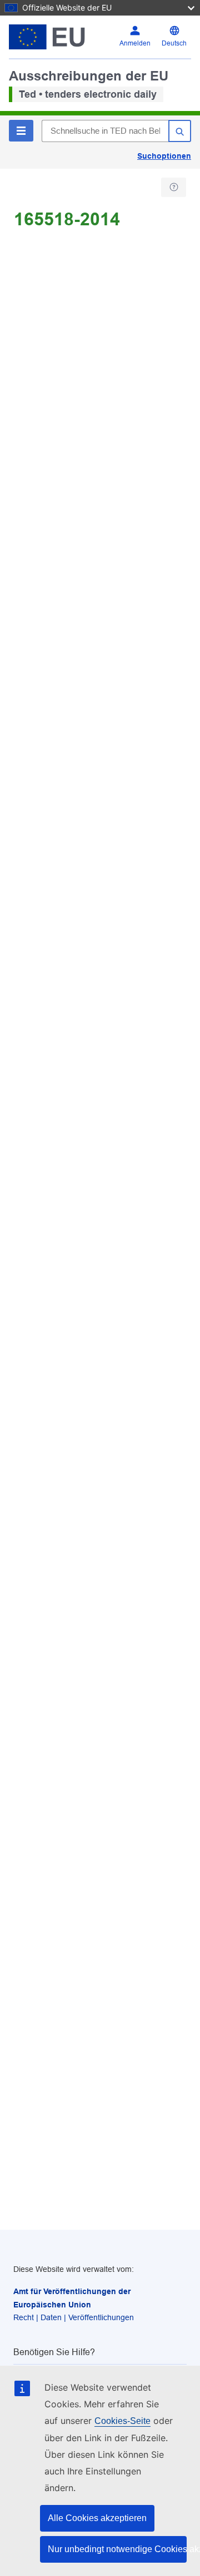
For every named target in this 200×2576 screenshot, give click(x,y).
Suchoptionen (164, 156)
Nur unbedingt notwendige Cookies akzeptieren (117, 2549)
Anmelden (135, 43)
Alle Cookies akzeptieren (97, 2518)
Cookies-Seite (122, 2421)
